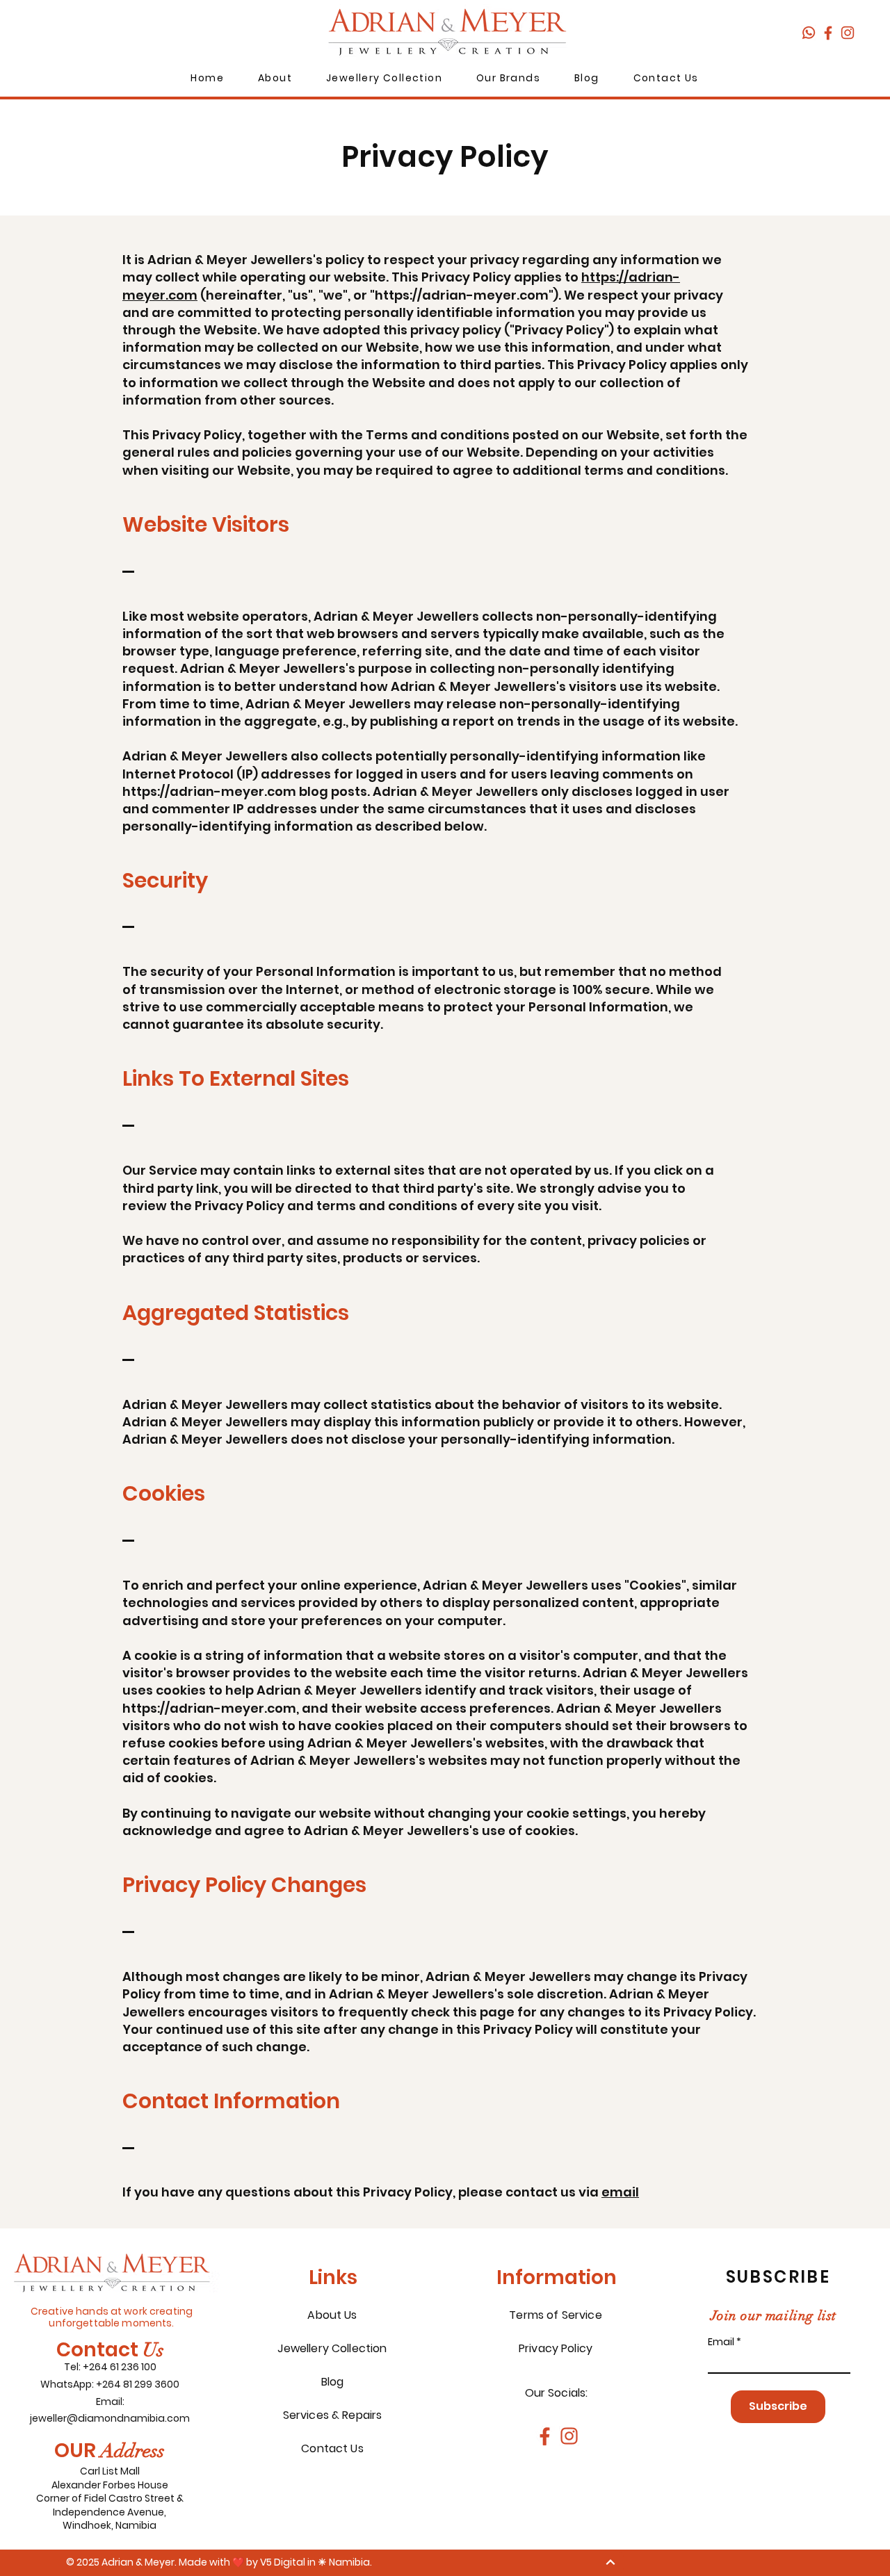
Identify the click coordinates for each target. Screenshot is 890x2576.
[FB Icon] (828, 33)
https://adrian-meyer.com (462, 295)
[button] (275, 79)
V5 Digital (283, 2562)
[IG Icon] (848, 33)
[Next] (610, 2562)
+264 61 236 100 (120, 2367)
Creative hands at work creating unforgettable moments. (112, 2317)
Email (721, 2342)
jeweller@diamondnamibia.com (110, 2418)
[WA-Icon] (809, 33)
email (620, 2192)
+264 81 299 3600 (138, 2384)
